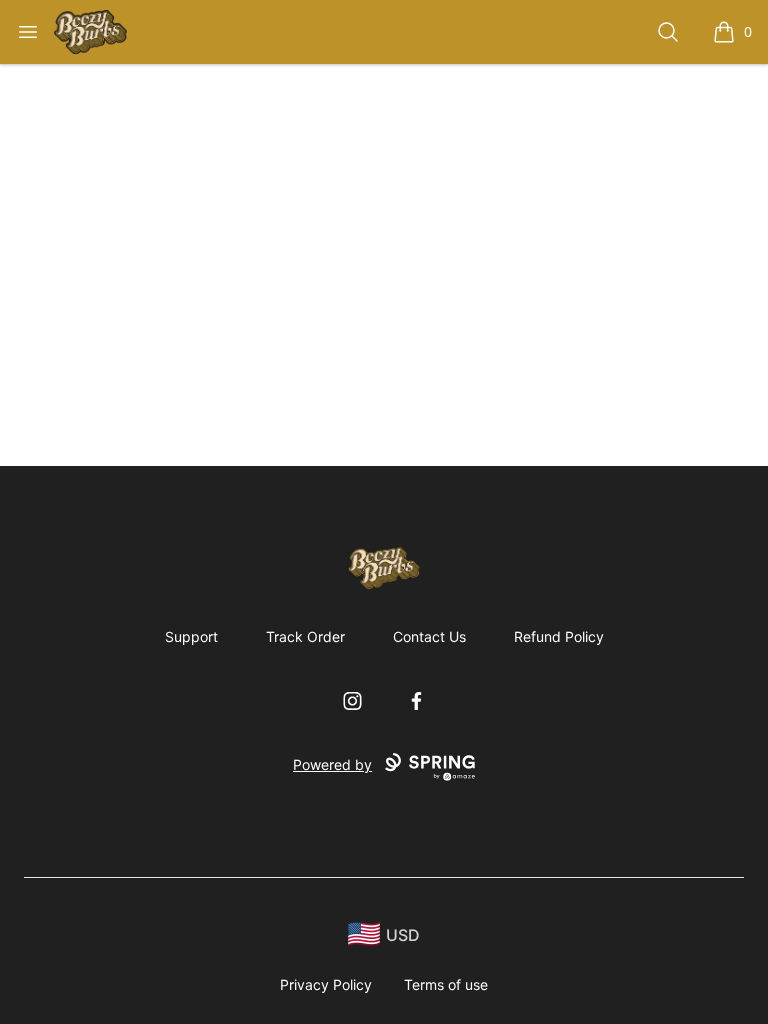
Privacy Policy (326, 984)
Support (191, 636)
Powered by (332, 764)
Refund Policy (559, 636)
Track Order (305, 636)
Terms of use (446, 984)
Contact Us (429, 636)
